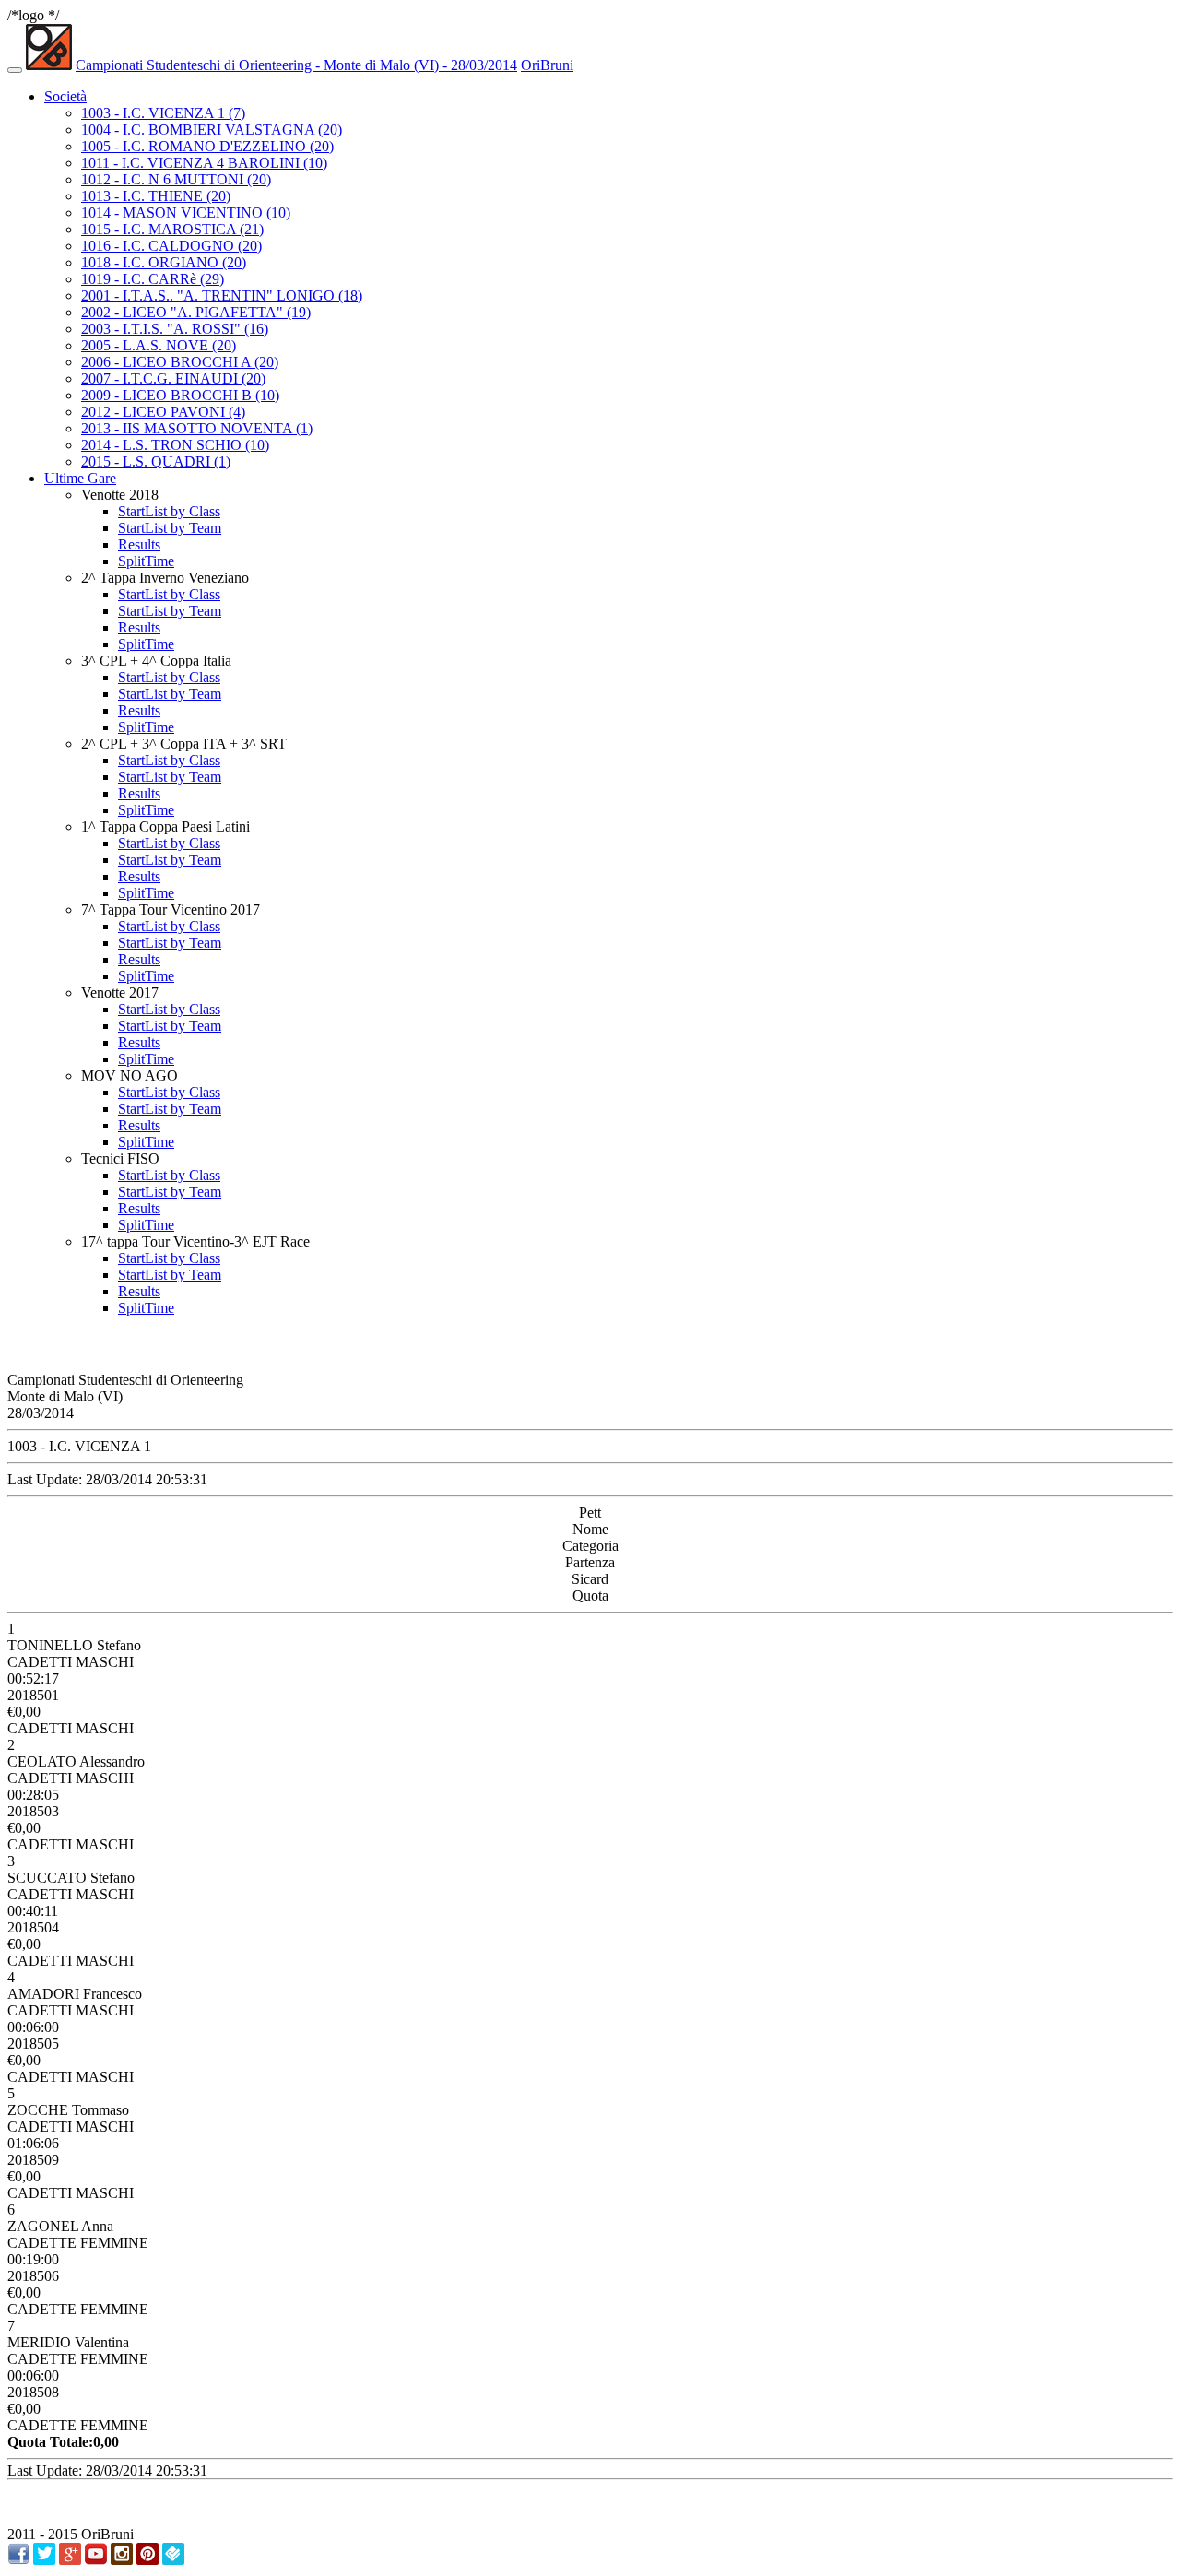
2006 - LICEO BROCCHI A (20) (180, 362)
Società (65, 96)
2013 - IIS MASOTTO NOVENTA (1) (197, 428)
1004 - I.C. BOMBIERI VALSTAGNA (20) (212, 130)
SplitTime (146, 561)
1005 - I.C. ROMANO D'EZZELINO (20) (207, 146)
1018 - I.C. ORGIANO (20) (164, 262)
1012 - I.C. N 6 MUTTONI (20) (176, 179)
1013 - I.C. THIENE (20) (156, 196)
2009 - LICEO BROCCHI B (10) (180, 395)
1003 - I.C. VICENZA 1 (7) (163, 113)
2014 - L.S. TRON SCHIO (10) (175, 445)
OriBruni (547, 65)
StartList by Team (170, 528)
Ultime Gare (80, 478)
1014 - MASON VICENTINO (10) (186, 213)
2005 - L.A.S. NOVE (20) (159, 345)
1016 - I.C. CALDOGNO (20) (171, 246)
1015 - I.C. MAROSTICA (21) (172, 229)
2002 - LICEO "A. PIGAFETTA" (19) (196, 312)
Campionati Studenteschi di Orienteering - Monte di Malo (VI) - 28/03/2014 (296, 65)
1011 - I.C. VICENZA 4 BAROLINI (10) (204, 163)
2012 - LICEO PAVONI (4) (163, 412)
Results (139, 544)
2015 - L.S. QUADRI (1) (156, 461)
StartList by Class (169, 511)
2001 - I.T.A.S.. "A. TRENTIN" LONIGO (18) (222, 295)
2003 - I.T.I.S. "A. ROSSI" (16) (175, 329)
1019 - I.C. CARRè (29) (153, 279)
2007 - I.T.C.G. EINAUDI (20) (173, 378)
